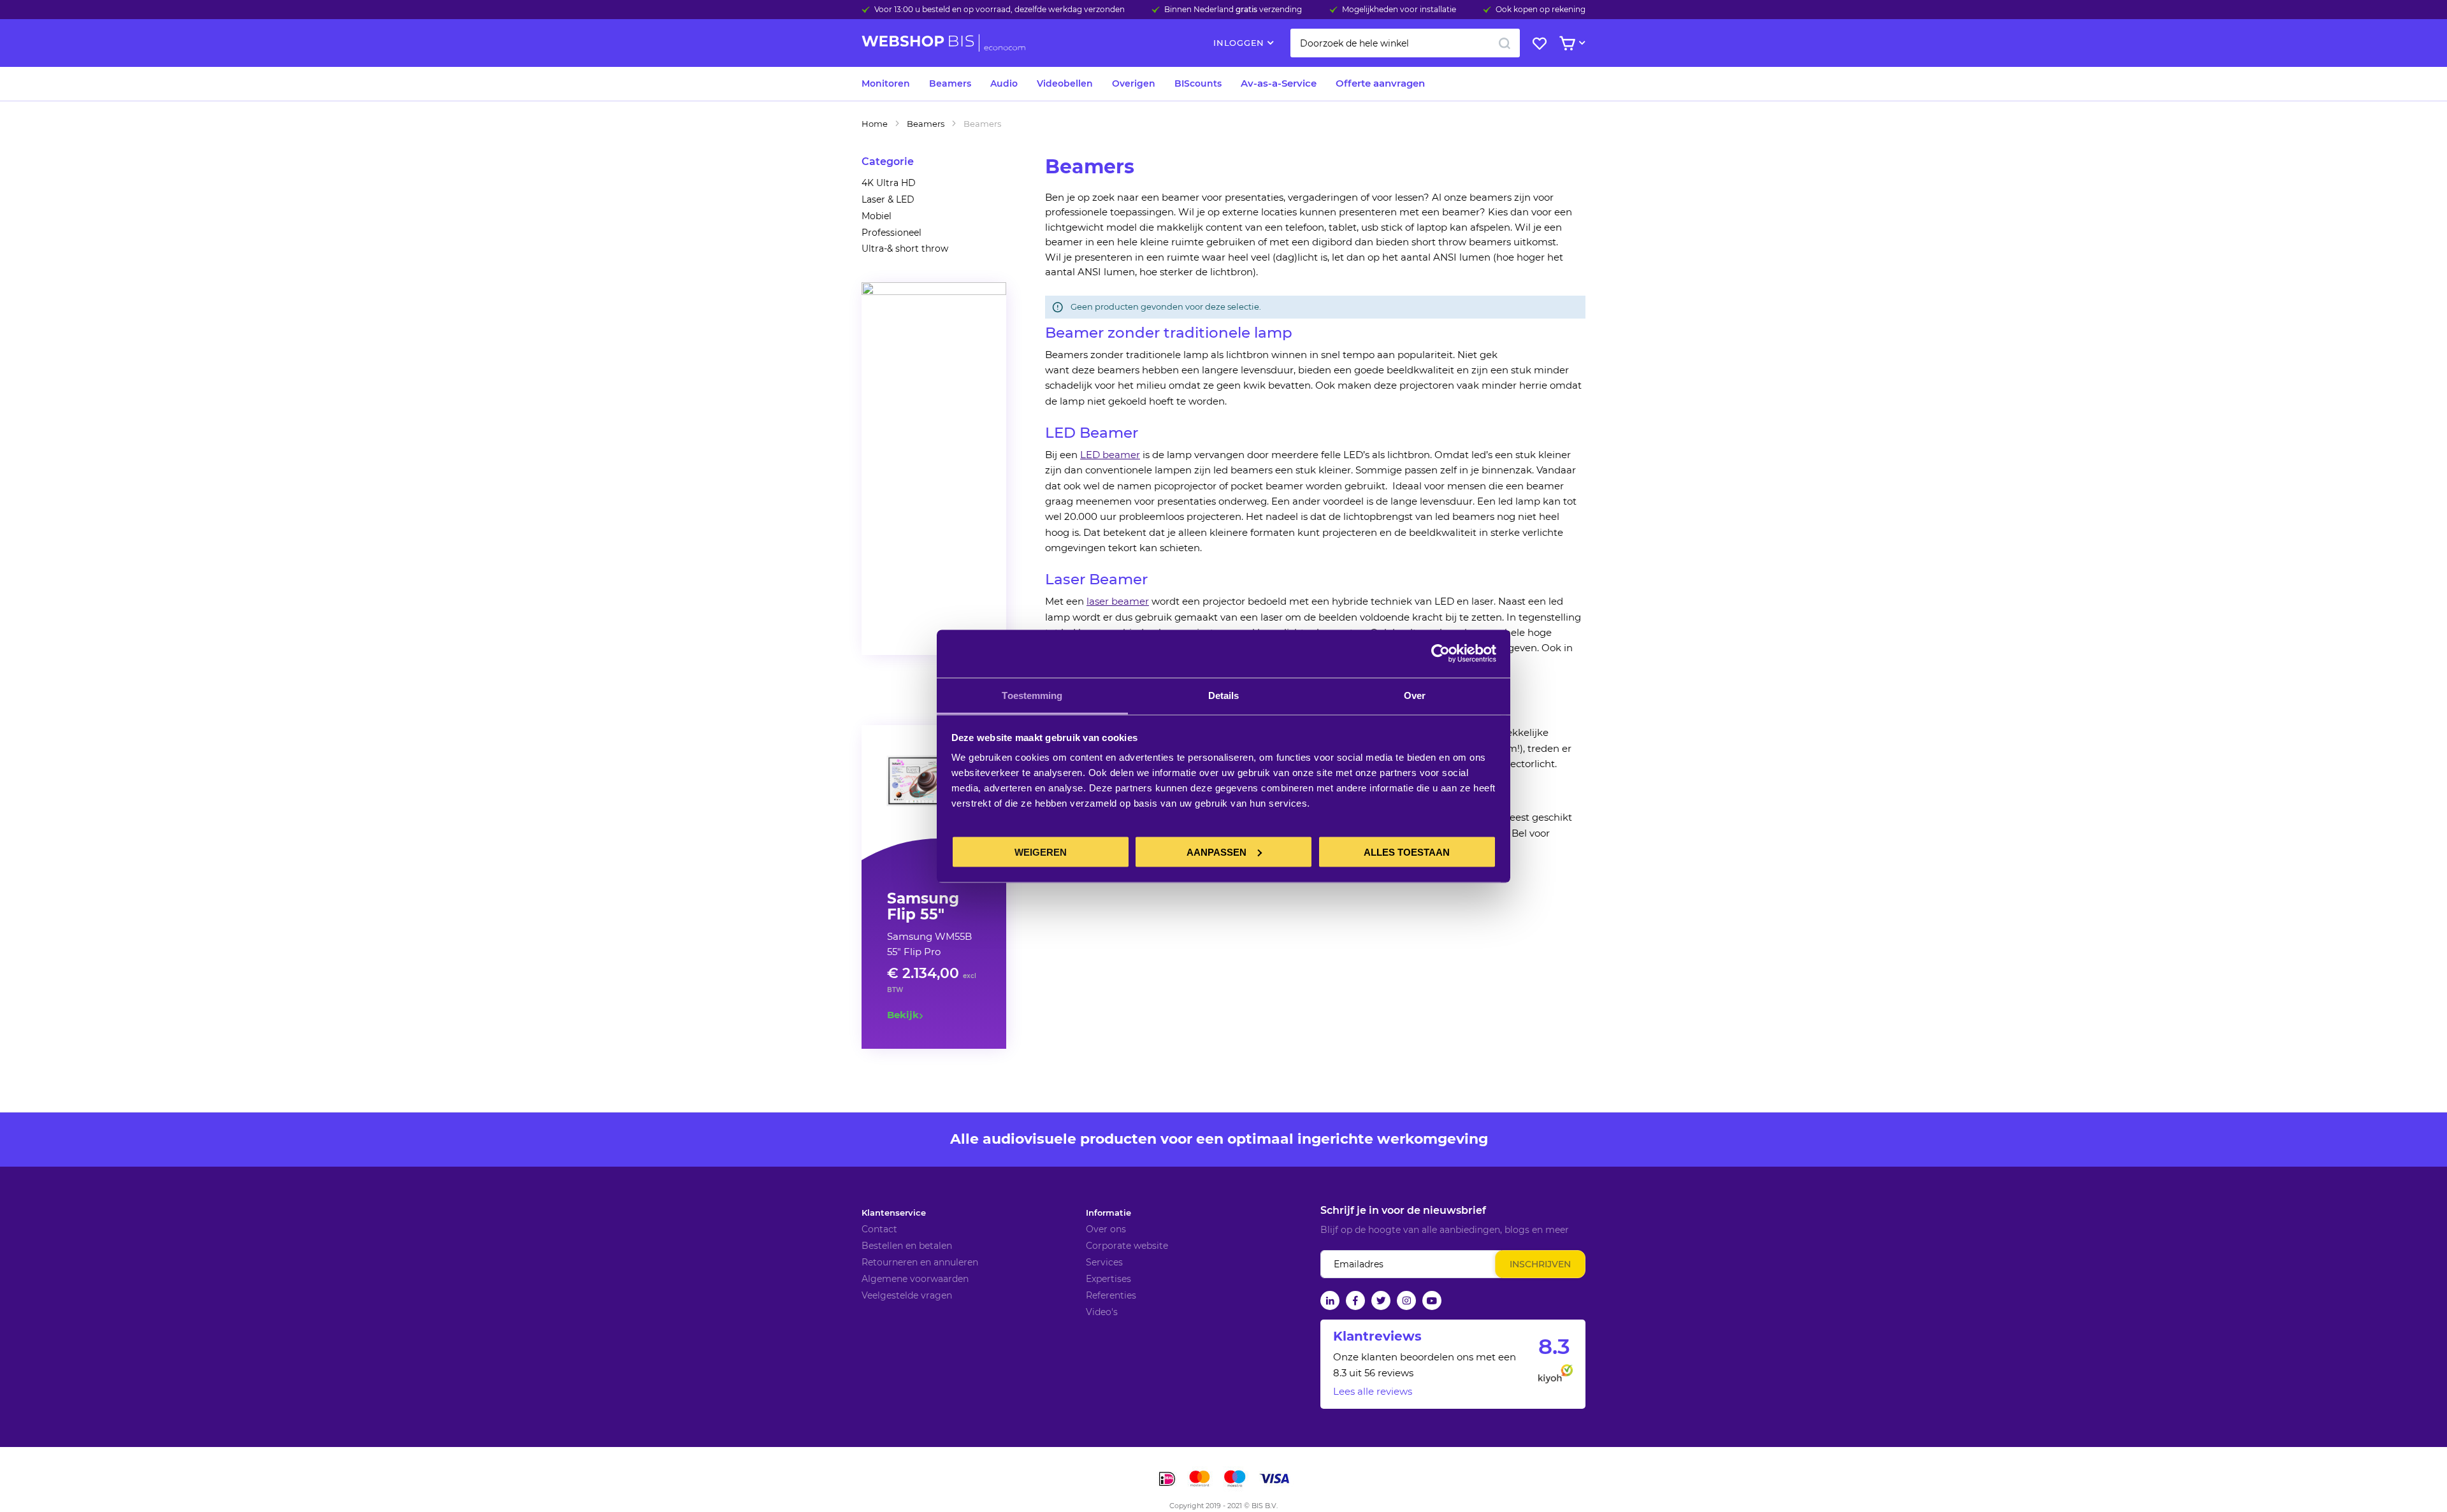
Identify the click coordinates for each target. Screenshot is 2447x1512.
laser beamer (1118, 601)
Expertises (1108, 1279)
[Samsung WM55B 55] (934, 782)
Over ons (1106, 1229)
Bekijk (903, 1015)
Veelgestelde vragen (907, 1295)
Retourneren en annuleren (920, 1262)
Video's (1102, 1312)
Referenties (1111, 1295)
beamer (1121, 455)
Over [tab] (1415, 695)
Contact (879, 1229)
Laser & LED (888, 199)
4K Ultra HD (889, 183)
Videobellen (1065, 83)
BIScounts (1198, 83)
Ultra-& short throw (905, 248)
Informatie (1108, 1213)
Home (875, 124)
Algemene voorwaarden (915, 1279)
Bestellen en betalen (907, 1246)
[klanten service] (934, 292)
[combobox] (1405, 43)
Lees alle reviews (1373, 1391)
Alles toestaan (1407, 852)
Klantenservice (894, 1213)
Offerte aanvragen (1380, 83)
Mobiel (877, 216)
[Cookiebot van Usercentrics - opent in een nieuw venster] (1440, 654)
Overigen (1134, 83)
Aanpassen (1216, 852)
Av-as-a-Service (1279, 83)
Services (1104, 1262)
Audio (1004, 83)
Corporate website (1127, 1246)
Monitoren (886, 83)
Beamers (950, 83)
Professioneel (891, 233)
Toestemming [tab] (1032, 695)
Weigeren (1041, 852)
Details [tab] (1224, 695)
